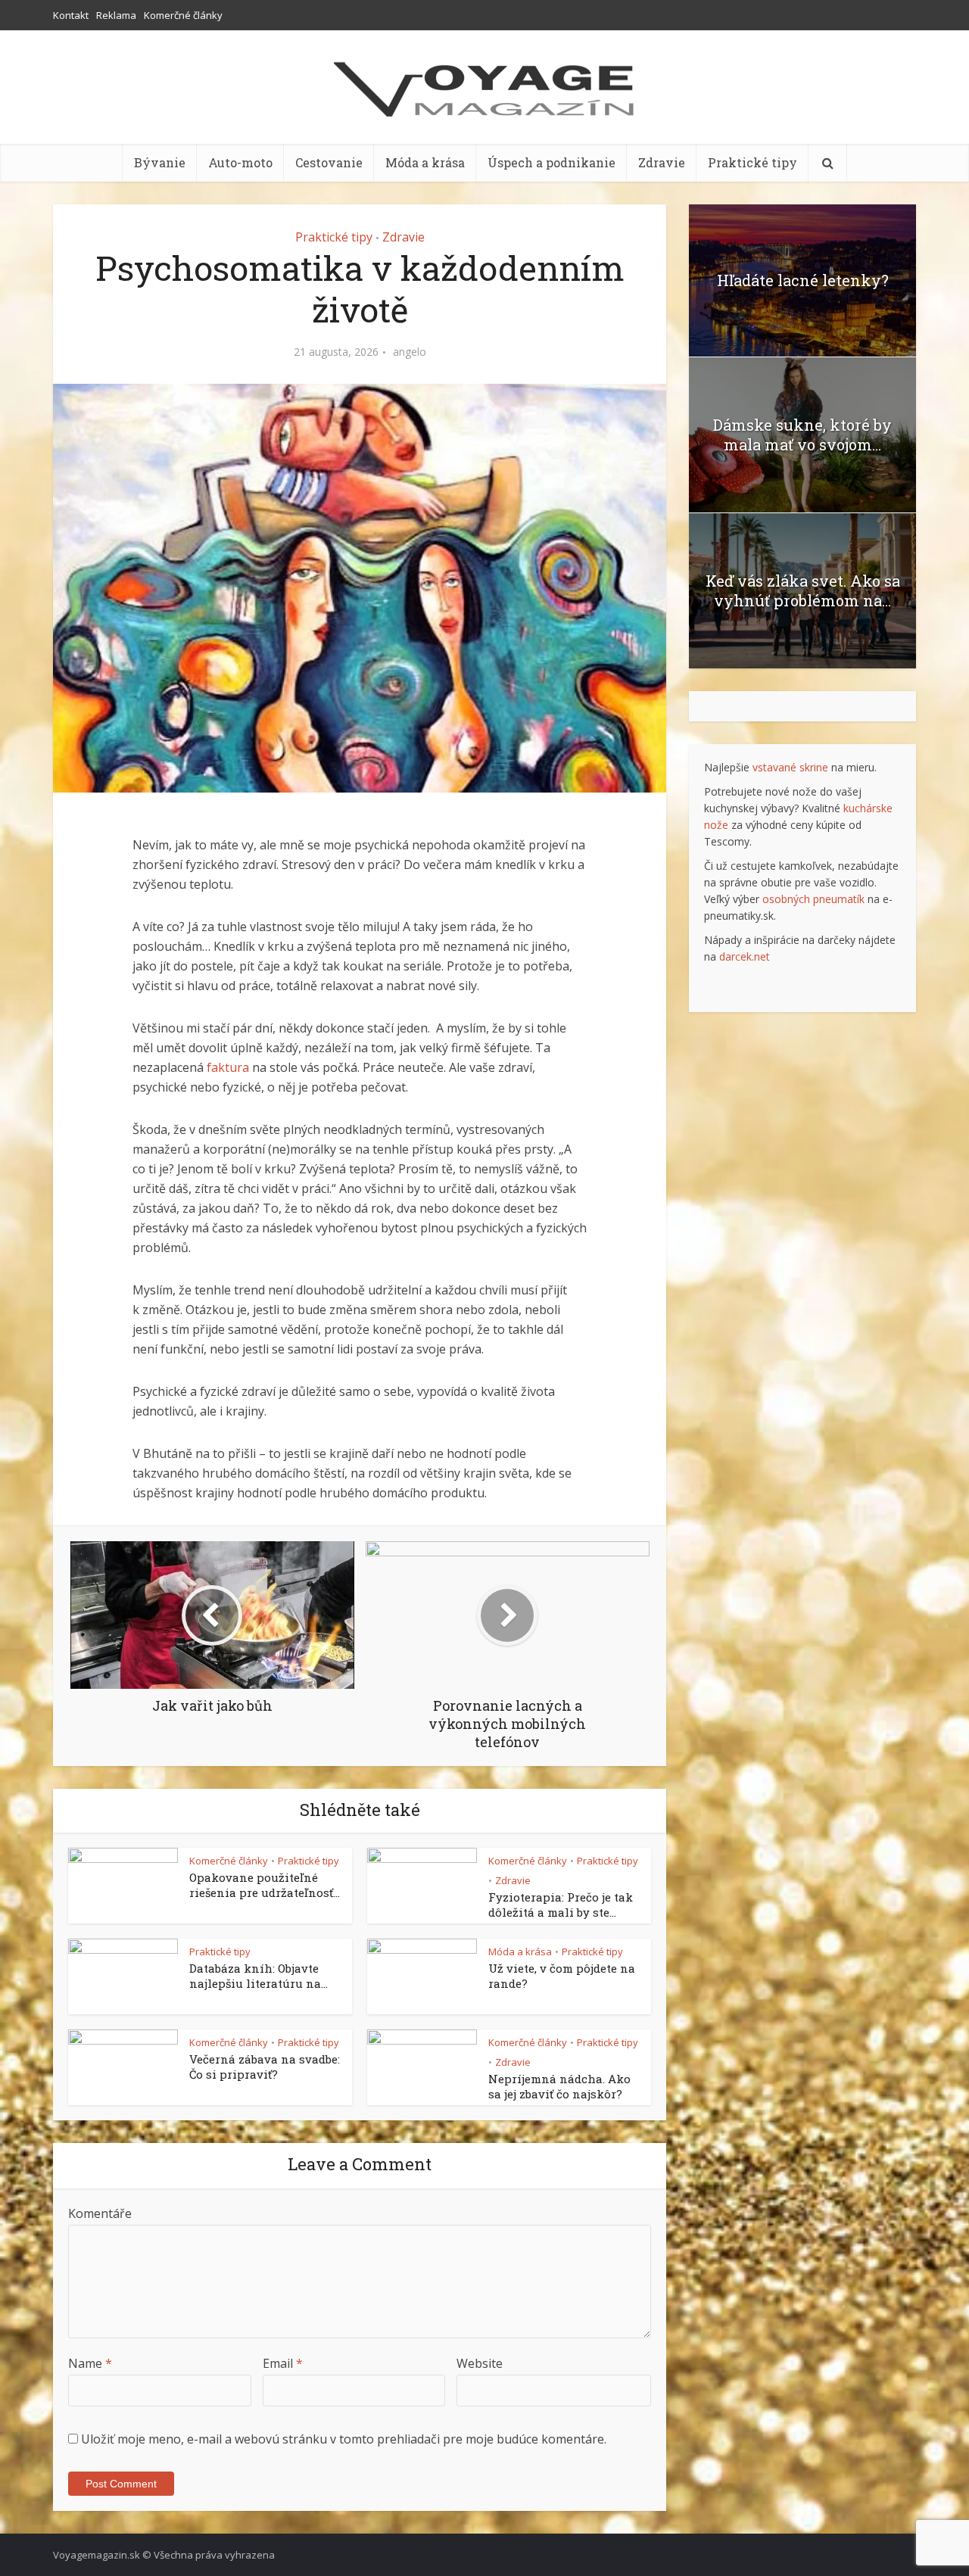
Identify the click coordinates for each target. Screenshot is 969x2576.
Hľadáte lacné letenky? (803, 280)
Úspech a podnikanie (551, 162)
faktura (228, 1067)
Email (283, 2363)
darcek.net (745, 956)
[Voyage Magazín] (484, 89)
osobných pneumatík (813, 899)
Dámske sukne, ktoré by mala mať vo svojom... (802, 435)
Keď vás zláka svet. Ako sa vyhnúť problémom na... (803, 590)
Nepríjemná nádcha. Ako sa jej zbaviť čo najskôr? (559, 2086)
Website (480, 2363)
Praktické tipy (752, 162)
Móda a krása (425, 162)
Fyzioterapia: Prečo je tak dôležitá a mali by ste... (561, 1905)
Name (90, 2363)
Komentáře (100, 2213)
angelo (410, 352)
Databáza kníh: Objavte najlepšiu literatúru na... (259, 1976)
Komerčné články (183, 15)
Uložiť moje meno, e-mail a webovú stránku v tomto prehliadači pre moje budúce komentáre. (344, 2439)
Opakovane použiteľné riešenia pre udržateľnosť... (265, 1885)
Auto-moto (240, 162)
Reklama (116, 15)
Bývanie (160, 162)
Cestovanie (329, 162)
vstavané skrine (790, 767)
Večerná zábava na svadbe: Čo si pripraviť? (265, 2067)
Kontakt (71, 15)
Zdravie (662, 162)
